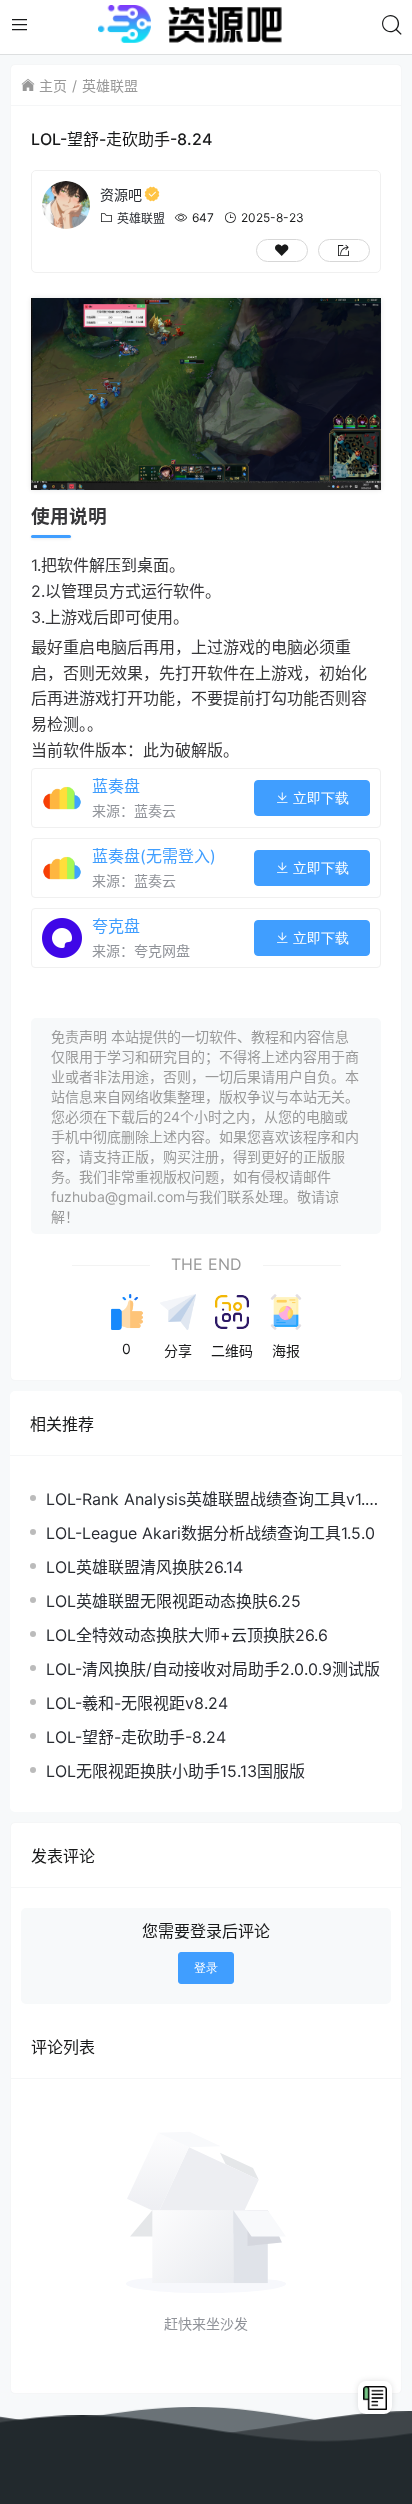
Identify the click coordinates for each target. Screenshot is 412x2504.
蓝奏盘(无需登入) (154, 856)
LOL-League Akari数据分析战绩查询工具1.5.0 (210, 1533)
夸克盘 (116, 926)
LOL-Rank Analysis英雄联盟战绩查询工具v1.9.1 (212, 1499)
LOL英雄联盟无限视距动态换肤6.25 (173, 1601)
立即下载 (319, 798)
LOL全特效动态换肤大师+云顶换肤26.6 (187, 1635)
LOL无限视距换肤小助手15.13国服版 (175, 1771)
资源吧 (121, 194)
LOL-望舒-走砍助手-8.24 (136, 1737)
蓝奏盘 (116, 786)
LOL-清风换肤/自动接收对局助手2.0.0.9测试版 (213, 1669)
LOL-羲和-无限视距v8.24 (137, 1703)
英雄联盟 (110, 85)
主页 (53, 85)
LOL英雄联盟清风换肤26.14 (144, 1567)
